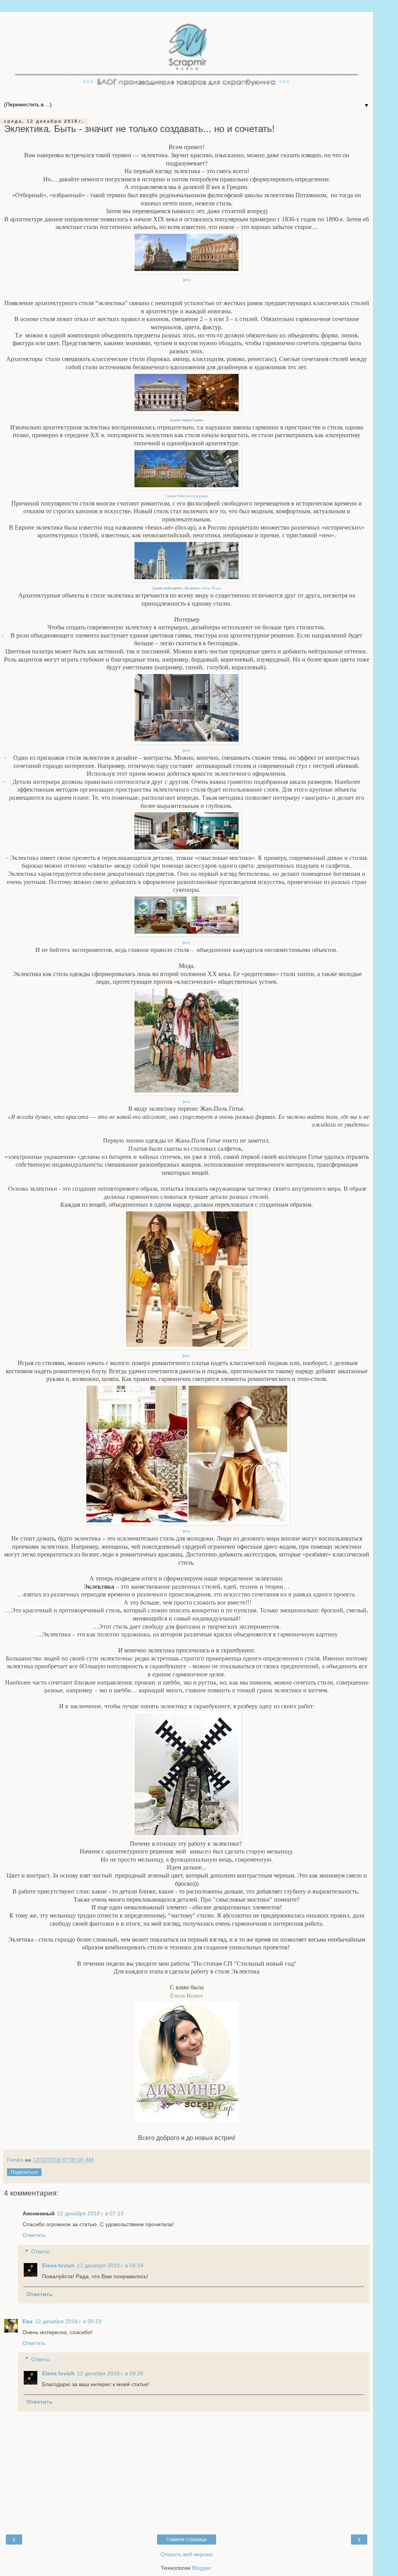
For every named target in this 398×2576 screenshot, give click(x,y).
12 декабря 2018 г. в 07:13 (90, 2213)
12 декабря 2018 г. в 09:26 (110, 2373)
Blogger (201, 2568)
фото (187, 280)
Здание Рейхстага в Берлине (187, 496)
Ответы (40, 2251)
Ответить (34, 2235)
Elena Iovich (58, 2265)
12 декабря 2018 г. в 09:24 (110, 2265)
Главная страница (187, 2540)
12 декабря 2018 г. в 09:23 (68, 2321)
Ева (28, 2321)
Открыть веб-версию (187, 2554)
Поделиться (24, 2172)
